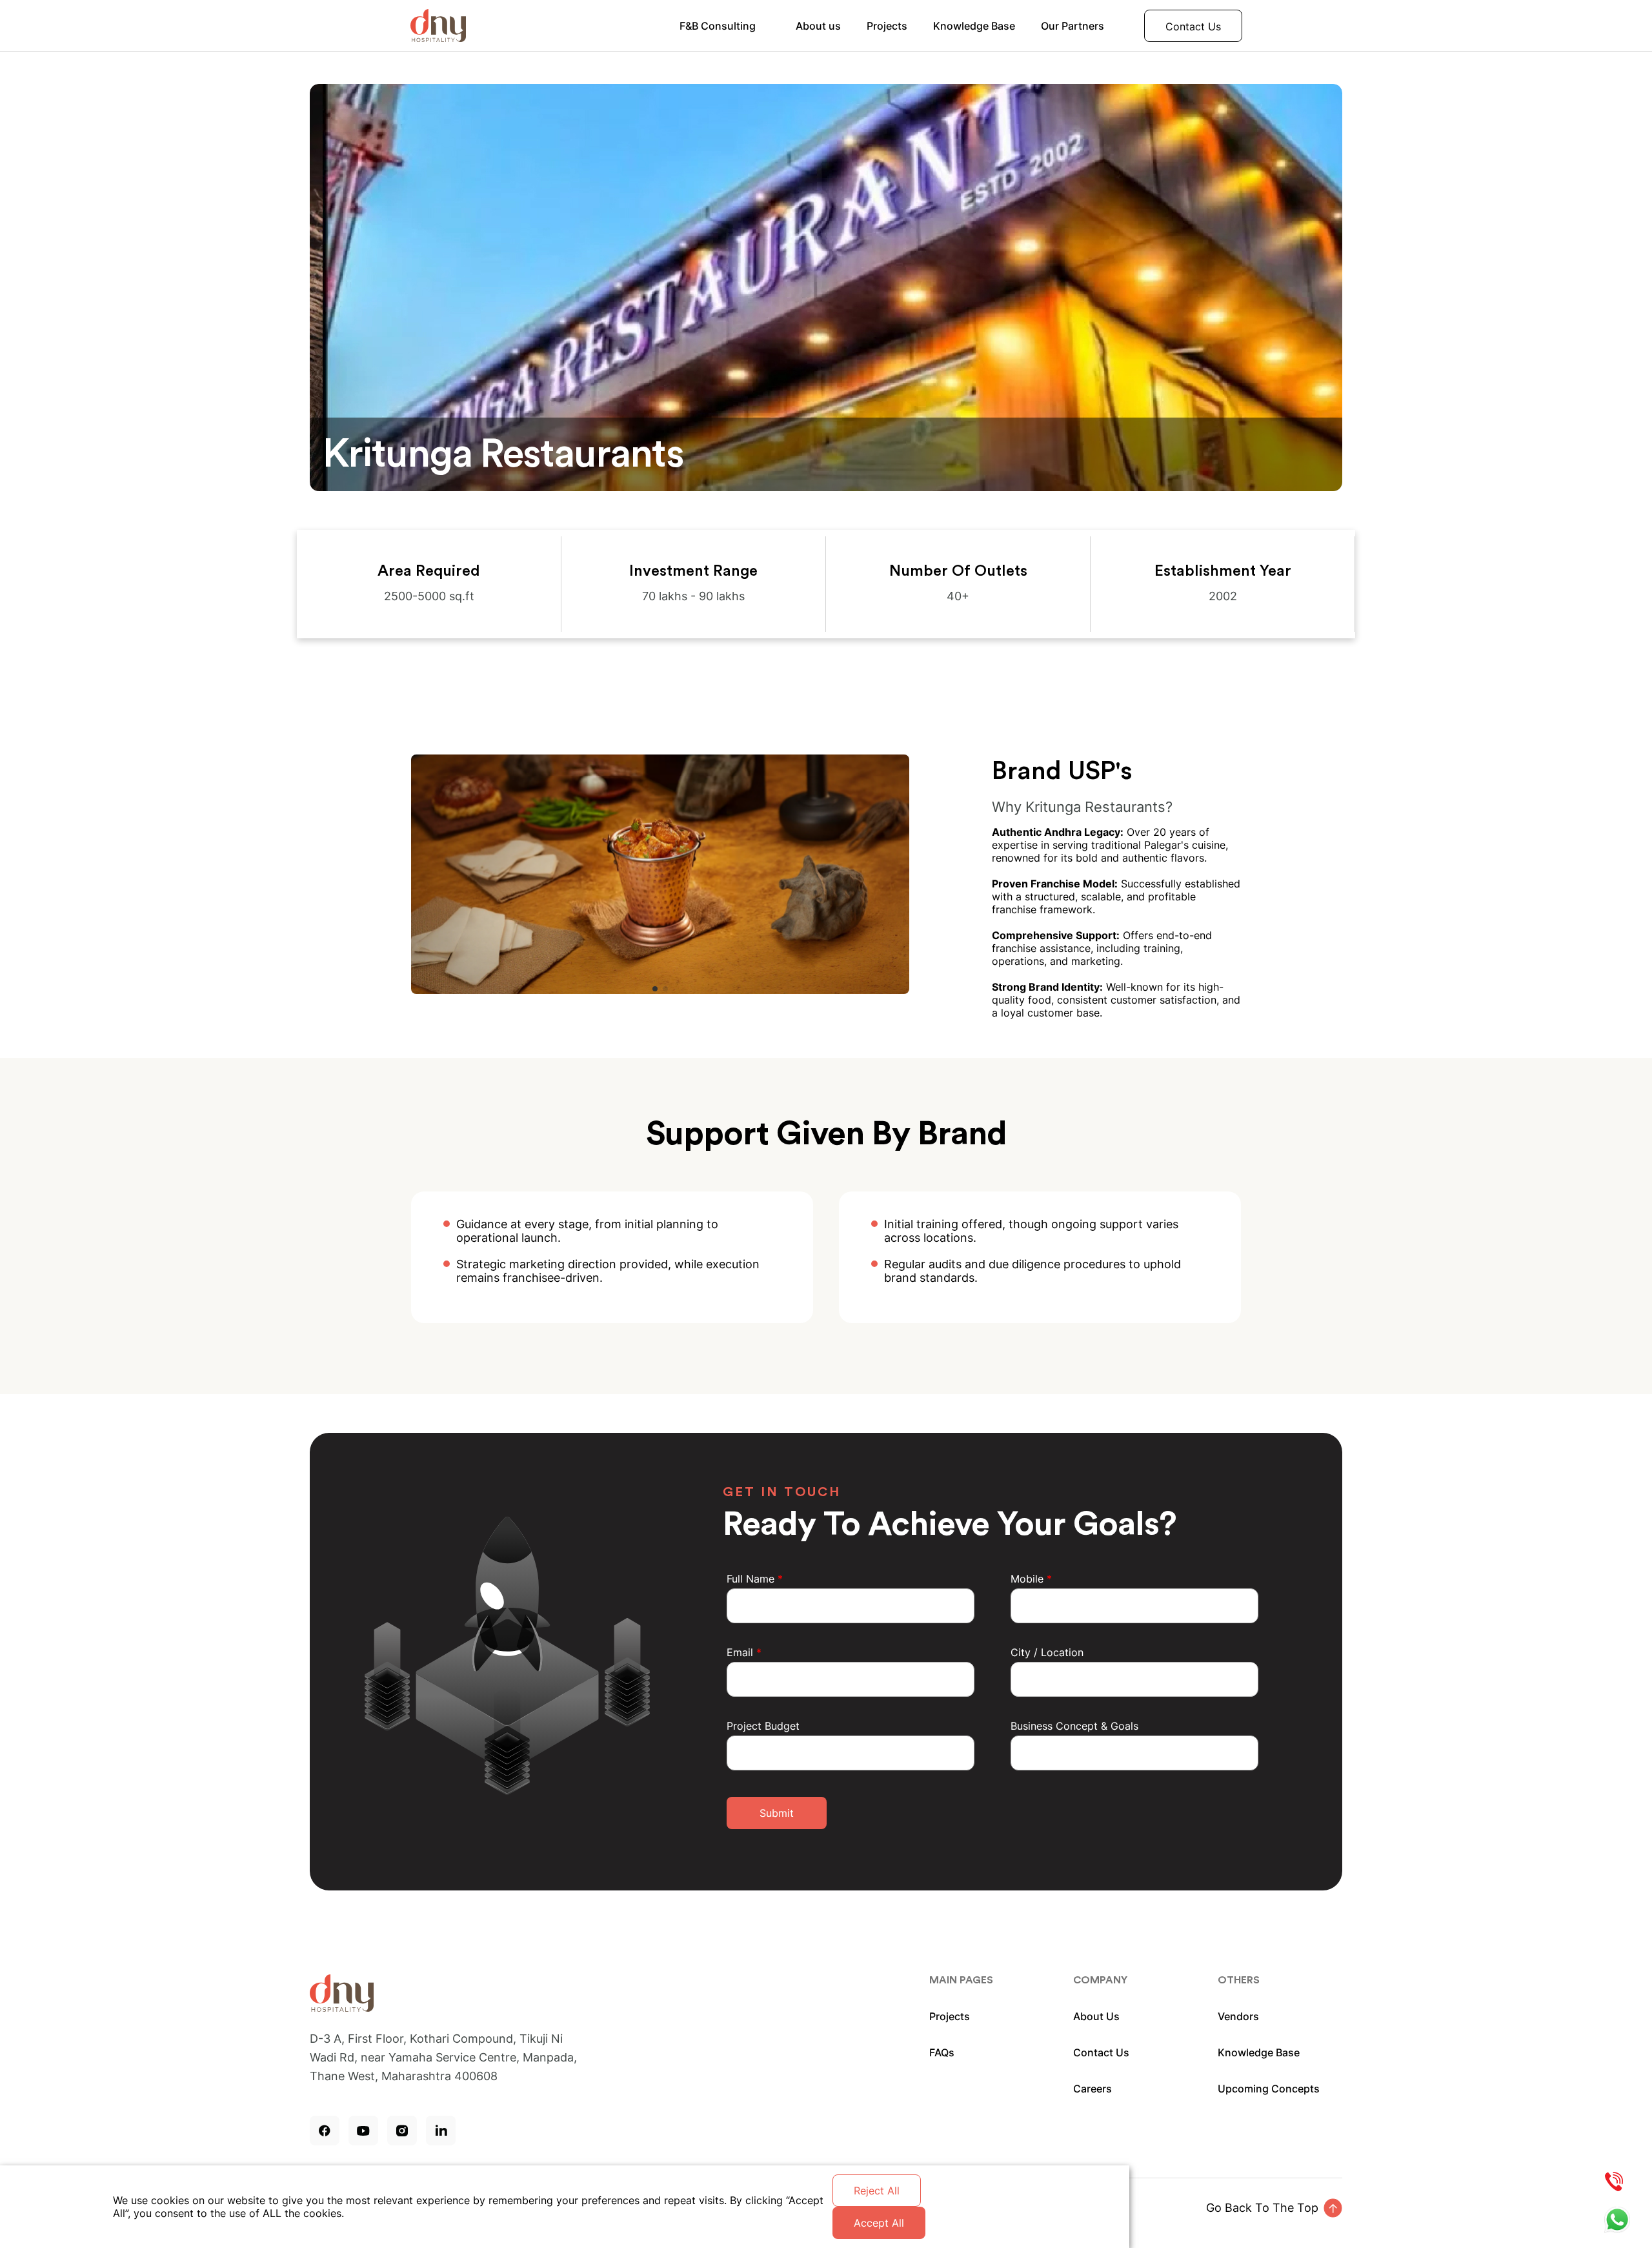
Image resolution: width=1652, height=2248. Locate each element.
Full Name (755, 1579)
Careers (1093, 2089)
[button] (655, 989)
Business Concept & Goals (1074, 1726)
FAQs (942, 2052)
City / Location (1047, 1652)
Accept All (879, 2223)
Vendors (1238, 2016)
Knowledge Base (974, 26)
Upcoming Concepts (1269, 2089)
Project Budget (763, 1726)
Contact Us (1193, 26)
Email (744, 1652)
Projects (887, 26)
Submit (777, 1813)
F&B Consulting (718, 26)
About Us (1096, 2016)
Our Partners (1073, 26)
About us (818, 26)
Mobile (1031, 1579)
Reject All (877, 2191)
